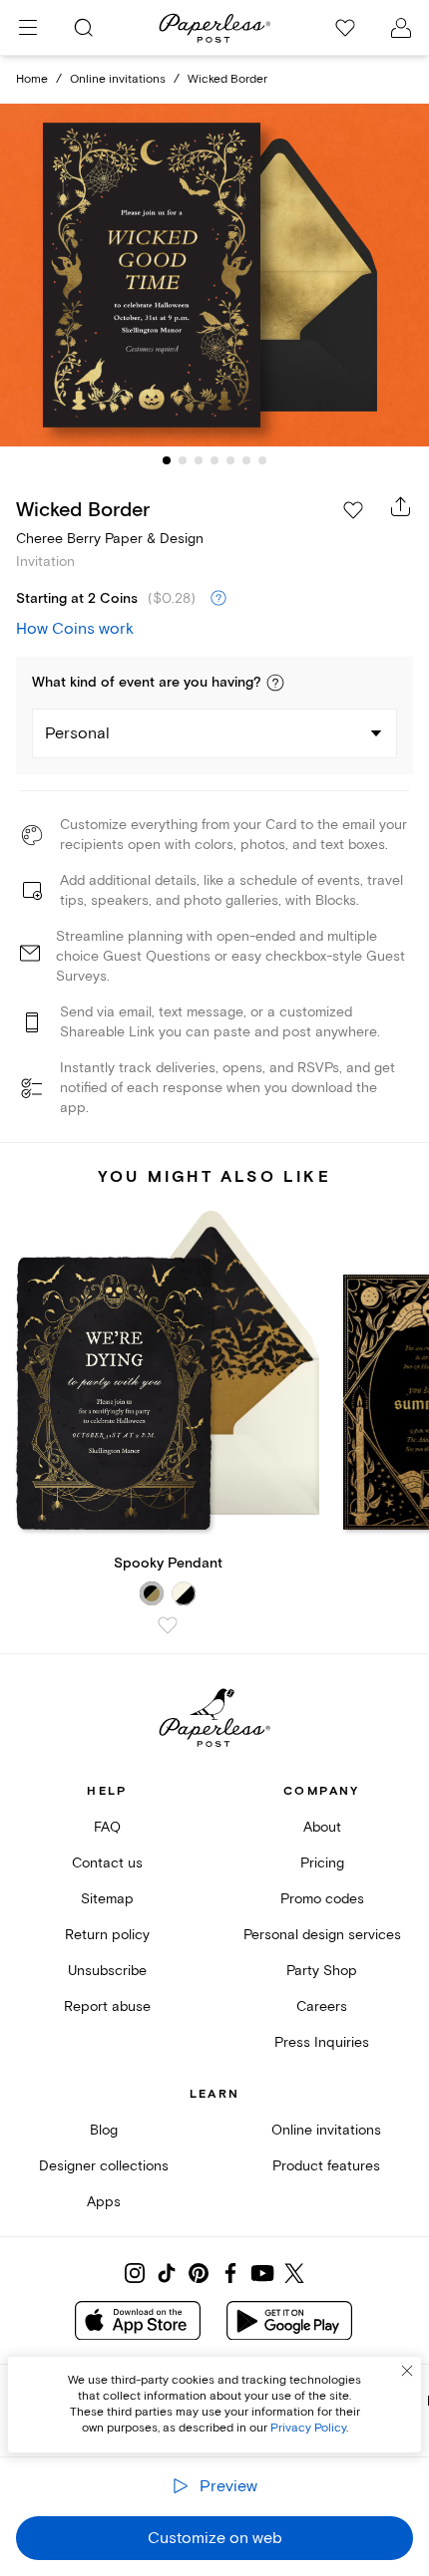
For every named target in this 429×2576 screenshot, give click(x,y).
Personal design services (322, 1935)
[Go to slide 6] (246, 460)
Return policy (107, 1935)
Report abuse (107, 2006)
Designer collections (104, 2166)
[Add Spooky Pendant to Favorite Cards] (168, 1625)
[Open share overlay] (401, 506)
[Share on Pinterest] (199, 2273)
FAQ (107, 1827)
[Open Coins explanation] (218, 599)
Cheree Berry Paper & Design (110, 539)
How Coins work (75, 629)
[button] (275, 683)
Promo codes (322, 1899)
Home (32, 79)
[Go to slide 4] (214, 460)
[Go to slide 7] (262, 460)
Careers (322, 2006)
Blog (104, 2130)
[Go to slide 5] (230, 460)
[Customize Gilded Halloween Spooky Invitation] (214, 275)
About (322, 1827)
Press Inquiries (322, 2042)
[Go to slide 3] (199, 460)
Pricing (322, 1863)
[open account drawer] (401, 28)
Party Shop (322, 1971)
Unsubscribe (107, 1971)
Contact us (107, 1863)
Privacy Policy (308, 2428)
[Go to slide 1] (167, 460)
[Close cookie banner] (407, 2371)
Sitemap (107, 1899)
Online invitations (118, 79)
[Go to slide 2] (183, 460)
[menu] (28, 28)
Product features (326, 2166)
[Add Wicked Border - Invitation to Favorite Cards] (353, 510)
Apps (104, 2202)
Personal (77, 733)
